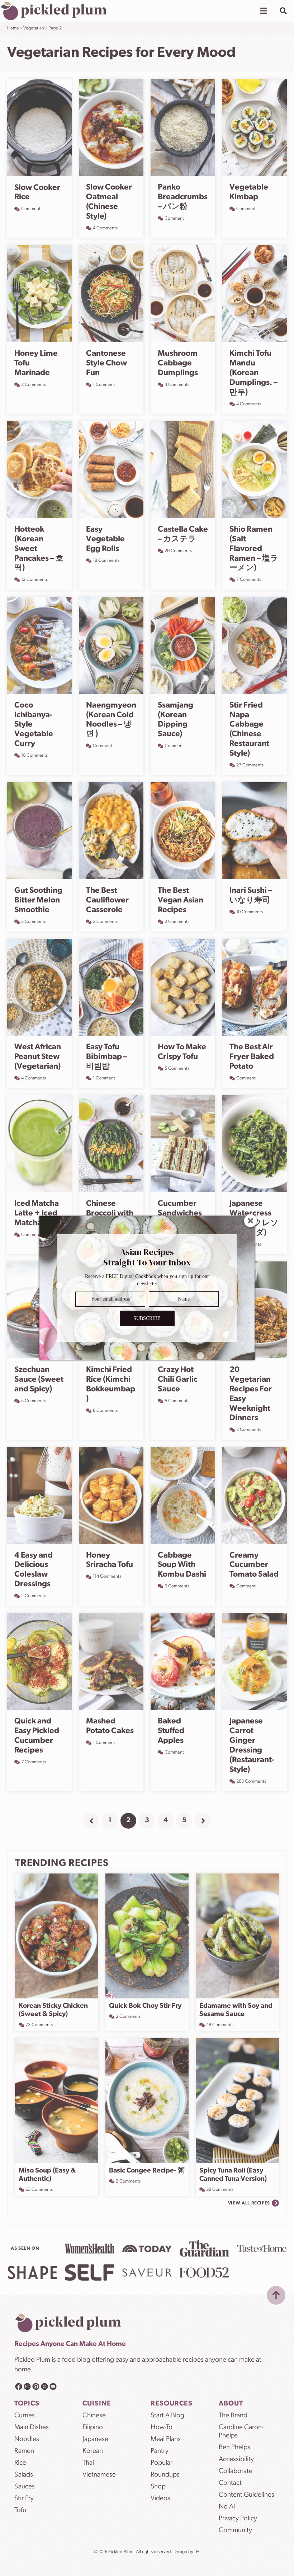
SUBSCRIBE (147, 1318)
